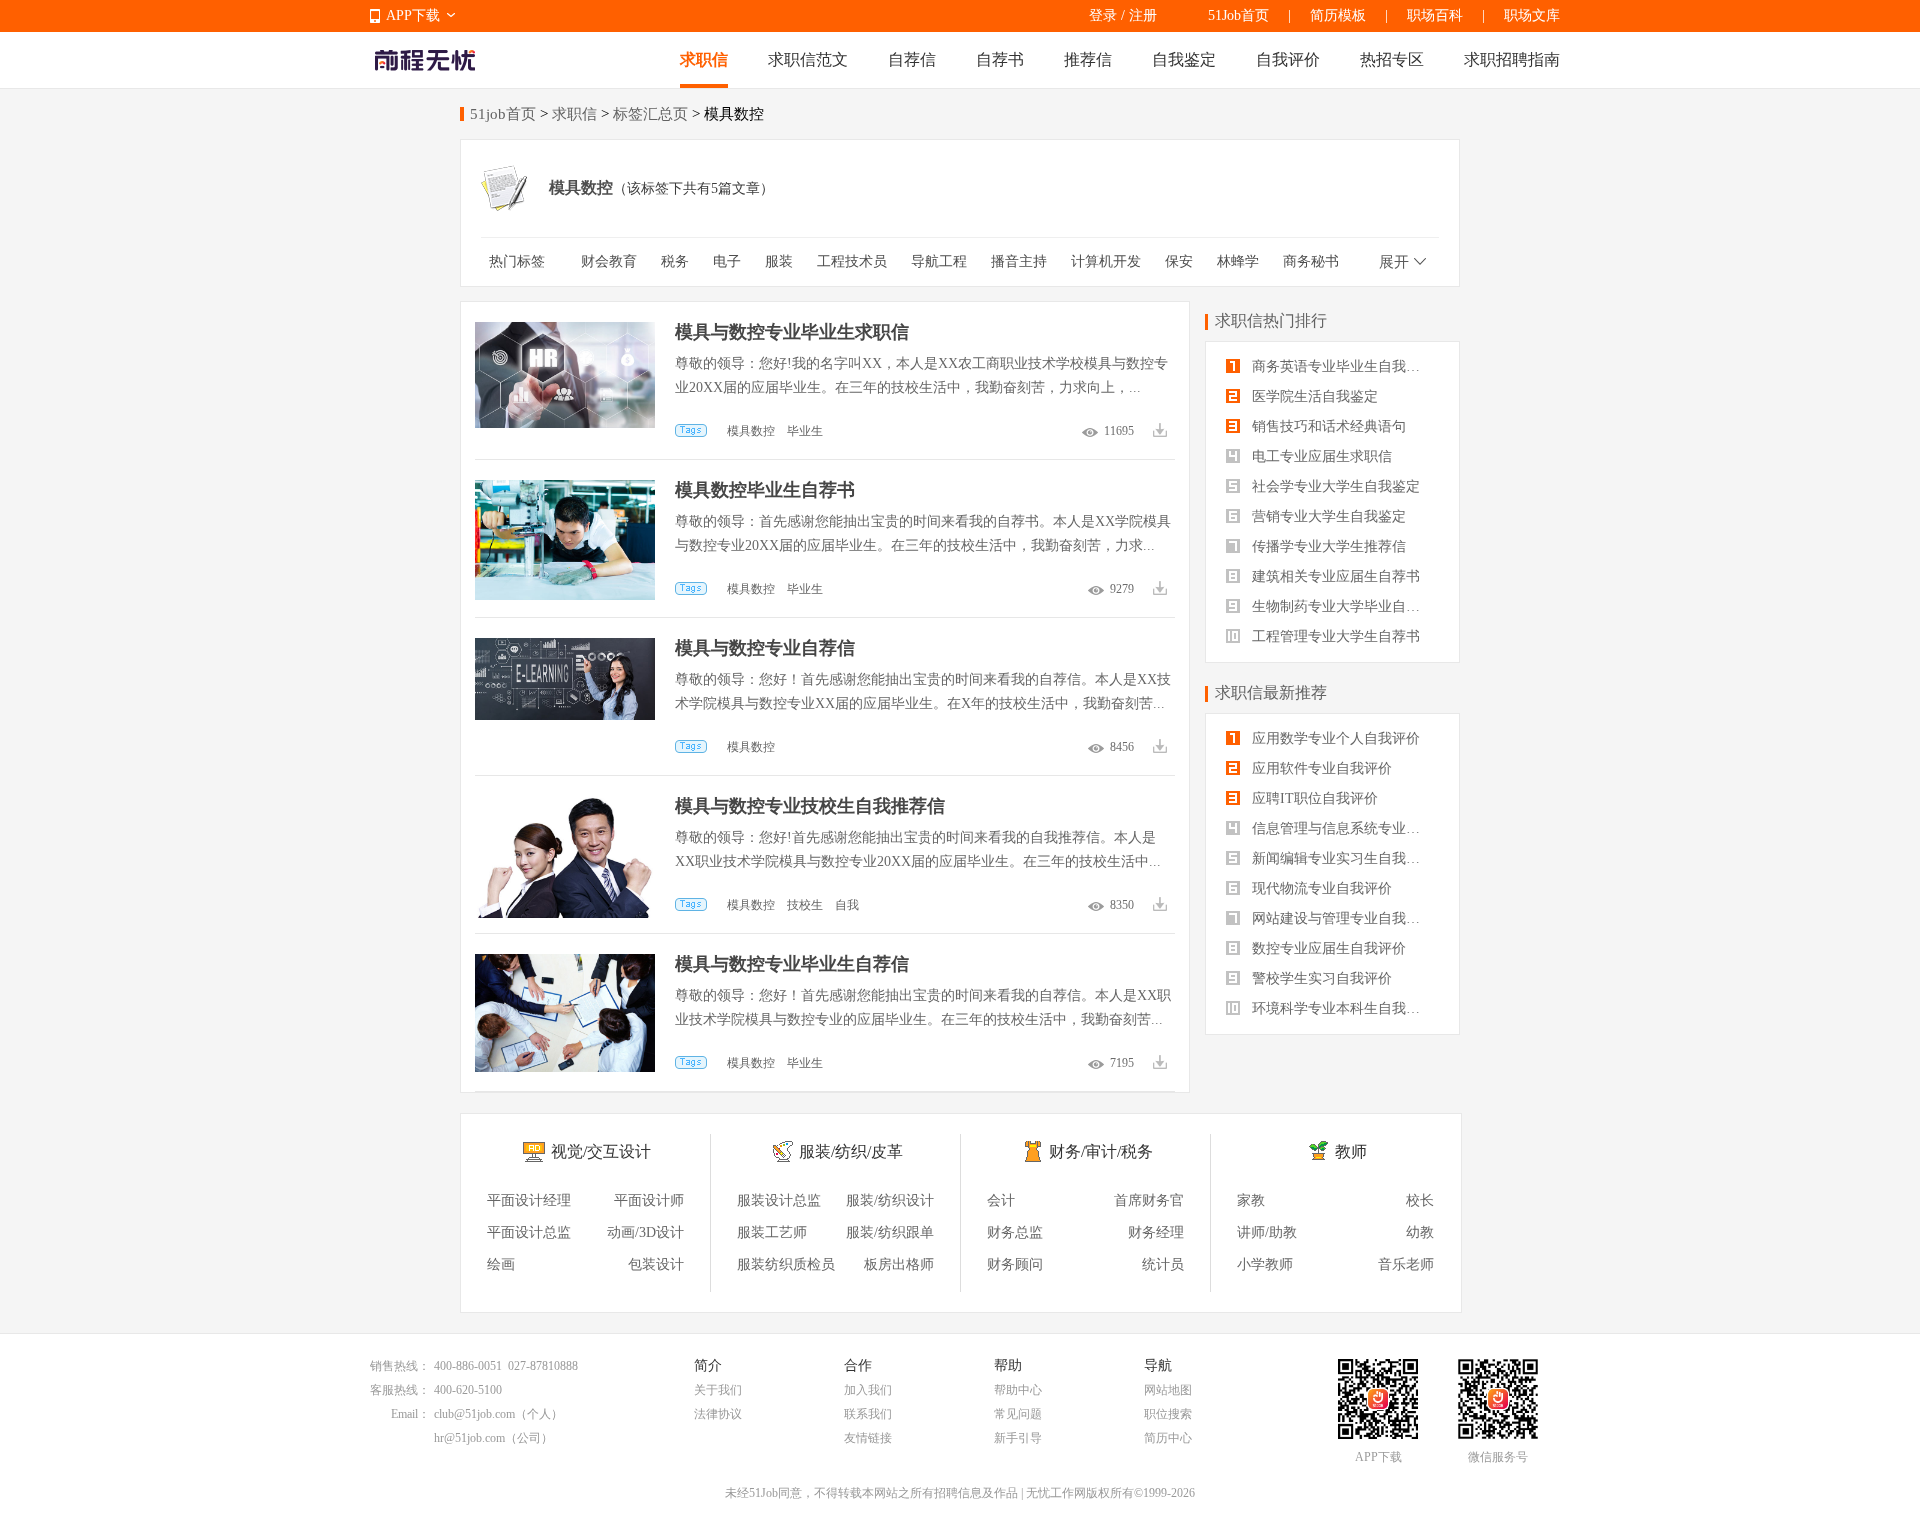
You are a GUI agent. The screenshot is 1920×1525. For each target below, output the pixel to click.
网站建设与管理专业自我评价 (1341, 918)
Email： (410, 1414)
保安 (1179, 261)
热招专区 (1392, 59)
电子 (727, 261)
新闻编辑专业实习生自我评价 (1341, 858)
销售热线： (400, 1366)
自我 (847, 905)
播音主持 (1019, 261)
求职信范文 (808, 59)
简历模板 (1338, 15)
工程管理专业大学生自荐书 (1334, 636)
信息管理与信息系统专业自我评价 (1343, 828)
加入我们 (868, 1390)
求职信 (704, 59)
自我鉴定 (1184, 59)
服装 (779, 261)
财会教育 (609, 261)
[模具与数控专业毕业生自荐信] (565, 963)
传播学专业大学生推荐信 (1327, 546)
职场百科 (1435, 15)
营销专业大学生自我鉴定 (1327, 516)
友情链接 (868, 1438)
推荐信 (1088, 59)
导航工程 (939, 261)
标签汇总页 (650, 114)
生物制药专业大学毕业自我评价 (1343, 606)
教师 (1351, 1151)
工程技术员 (852, 261)
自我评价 (1288, 59)
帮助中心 (1018, 1390)
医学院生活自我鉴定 (1313, 396)
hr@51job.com (469, 1438)
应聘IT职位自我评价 (1313, 798)
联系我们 (868, 1414)
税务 (675, 261)
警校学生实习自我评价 (1320, 978)
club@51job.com (474, 1414)
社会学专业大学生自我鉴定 (1334, 486)
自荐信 (912, 59)
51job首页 (503, 114)
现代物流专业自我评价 (1320, 888)
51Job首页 (1238, 15)
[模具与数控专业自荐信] (565, 647)
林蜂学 (1238, 261)
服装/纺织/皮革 (851, 1151)
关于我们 (718, 1390)
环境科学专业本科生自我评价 (1341, 1008)
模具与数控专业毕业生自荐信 (792, 964)
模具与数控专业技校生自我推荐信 (810, 806)
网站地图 (1168, 1390)
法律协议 (718, 1414)
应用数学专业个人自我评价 (1334, 738)
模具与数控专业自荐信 (765, 648)
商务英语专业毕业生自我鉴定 (1341, 366)
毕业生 (805, 431)
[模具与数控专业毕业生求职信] (565, 331)
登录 (1103, 15)
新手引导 (1018, 1438)
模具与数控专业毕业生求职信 (792, 332)
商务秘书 (1311, 261)
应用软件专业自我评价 (1320, 768)
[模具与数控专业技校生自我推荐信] (565, 805)
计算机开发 (1106, 261)
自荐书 (1000, 59)
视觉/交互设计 (601, 1151)
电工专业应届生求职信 (1320, 456)
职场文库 (1532, 15)
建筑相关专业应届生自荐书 (1334, 576)
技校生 (805, 905)
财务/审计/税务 (1101, 1151)
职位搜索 (1168, 1414)
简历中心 (1168, 1438)
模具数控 (751, 431)
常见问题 (1018, 1414)
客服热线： (400, 1390)
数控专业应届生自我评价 (1327, 948)
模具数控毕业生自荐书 (765, 490)
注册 (1143, 15)
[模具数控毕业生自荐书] (565, 489)
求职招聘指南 (1512, 59)
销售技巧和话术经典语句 (1327, 426)
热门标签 (517, 261)
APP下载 (413, 15)
